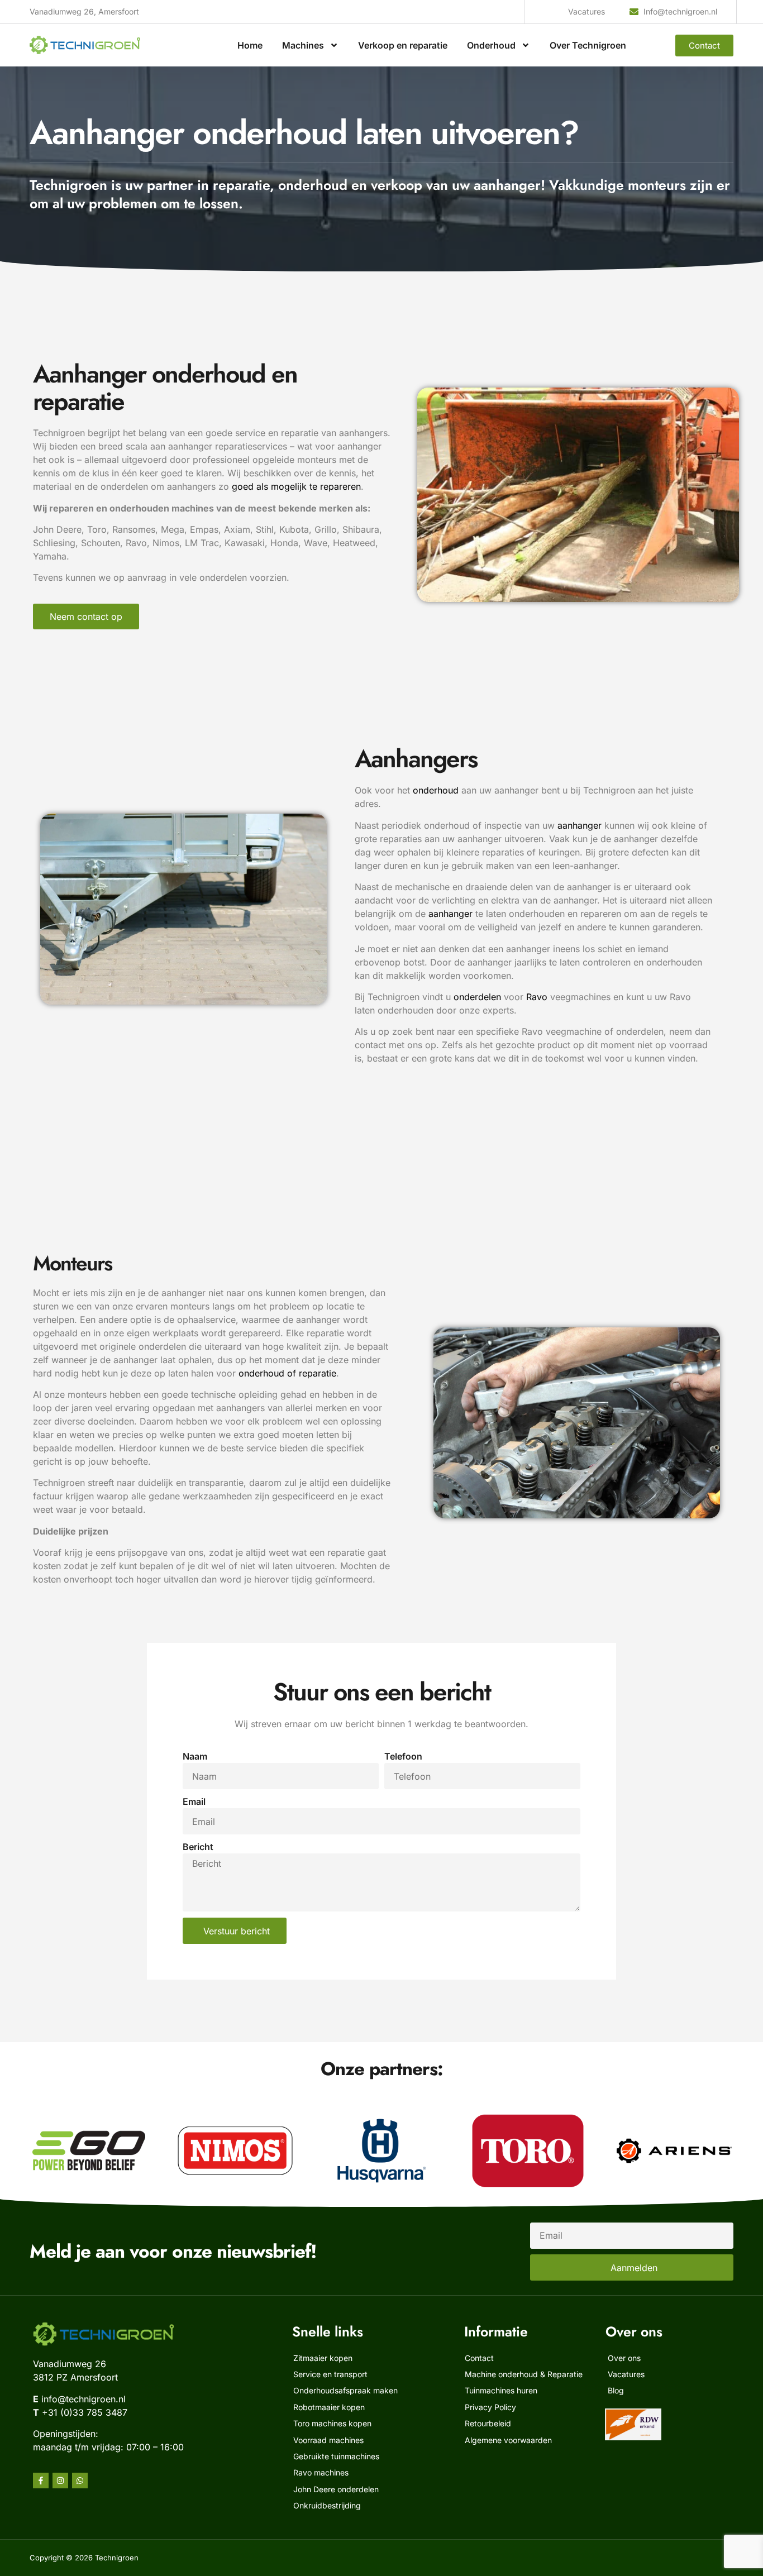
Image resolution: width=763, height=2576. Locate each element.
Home (250, 45)
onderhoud (436, 790)
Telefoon (403, 1756)
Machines (303, 45)
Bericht (198, 1847)
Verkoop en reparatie (403, 45)
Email (194, 1801)
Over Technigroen (588, 45)
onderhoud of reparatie (287, 1373)
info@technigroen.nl (84, 2399)
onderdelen (477, 997)
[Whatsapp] (80, 2481)
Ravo (537, 997)
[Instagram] (60, 2481)
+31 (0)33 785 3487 (85, 2412)
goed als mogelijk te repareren (296, 486)
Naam (195, 1756)
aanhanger (580, 825)
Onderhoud (491, 45)
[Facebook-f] (41, 2481)
